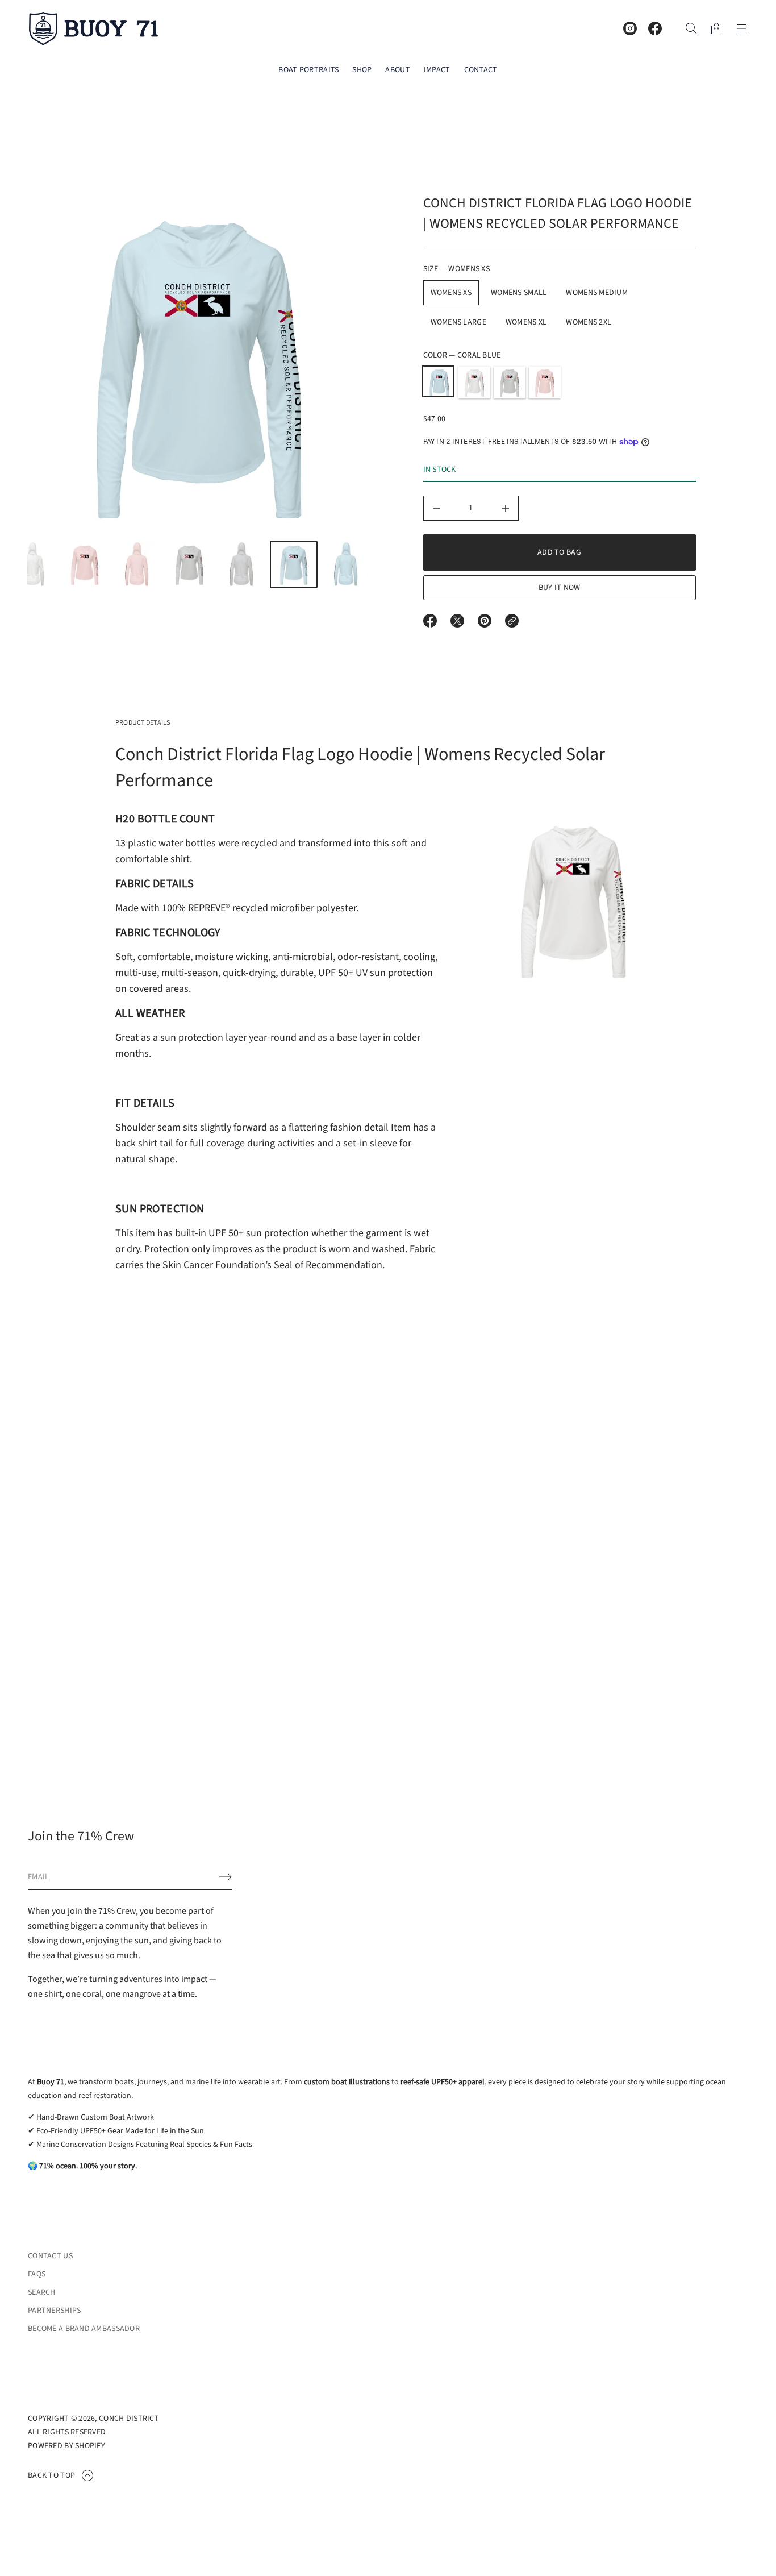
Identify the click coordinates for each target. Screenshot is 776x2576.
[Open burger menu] (741, 28)
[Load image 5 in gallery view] (189, 564)
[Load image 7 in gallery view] (294, 564)
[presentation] (199, 365)
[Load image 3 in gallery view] (85, 564)
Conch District (129, 2419)
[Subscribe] (226, 1877)
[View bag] (716, 28)
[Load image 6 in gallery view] (241, 564)
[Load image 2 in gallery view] (32, 564)
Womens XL (526, 322)
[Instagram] (630, 28)
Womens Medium (597, 293)
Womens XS (451, 293)
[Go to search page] (691, 28)
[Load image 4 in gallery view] (137, 564)
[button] (691, 28)
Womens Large (458, 322)
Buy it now (560, 588)
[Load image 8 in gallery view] (346, 564)
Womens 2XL (589, 322)
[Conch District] (94, 28)
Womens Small (519, 293)
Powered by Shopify (66, 2446)
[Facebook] (655, 28)
